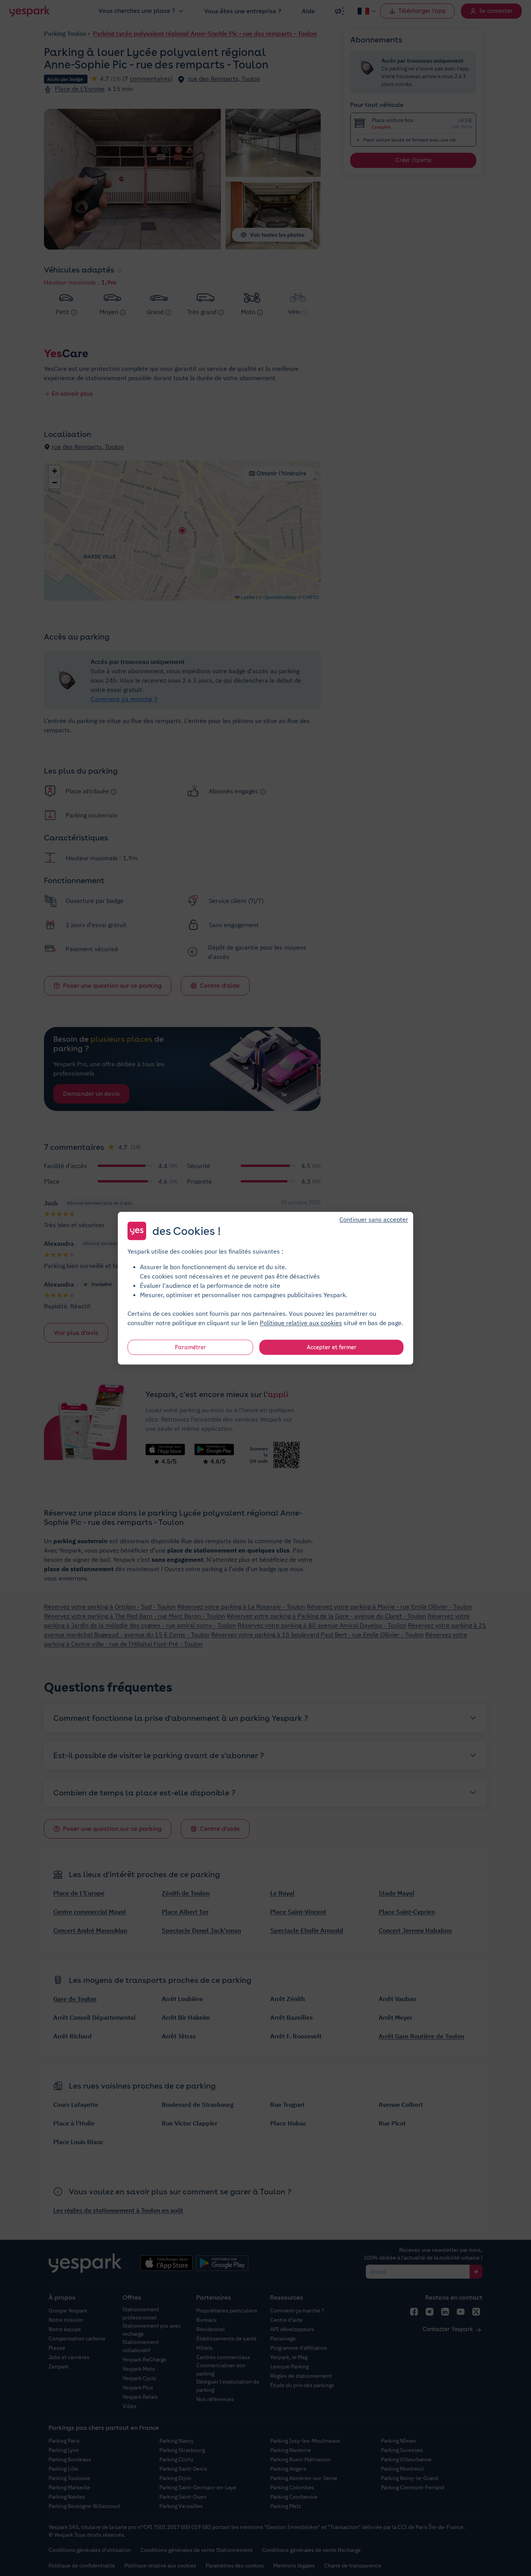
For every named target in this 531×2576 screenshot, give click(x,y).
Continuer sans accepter (374, 1219)
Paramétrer (190, 1347)
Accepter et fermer (332, 1347)
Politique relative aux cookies (301, 1322)
